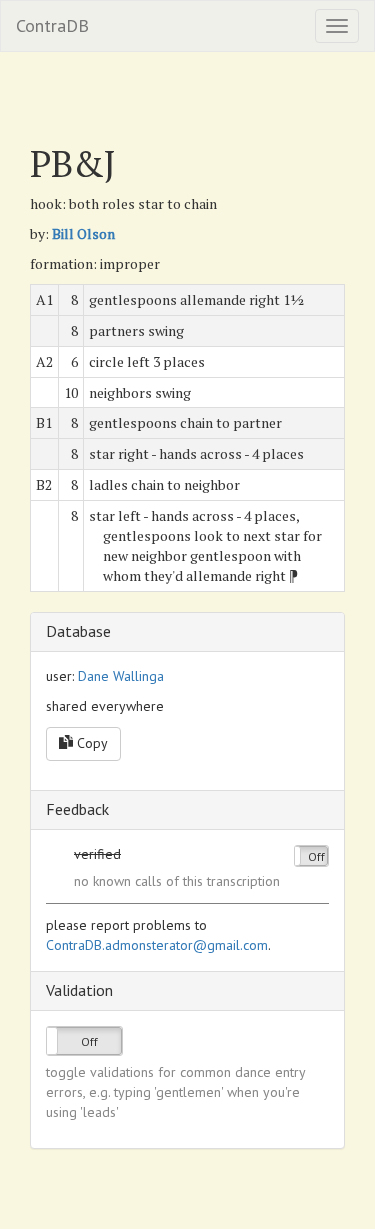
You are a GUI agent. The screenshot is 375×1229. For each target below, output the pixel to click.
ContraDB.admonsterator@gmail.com (157, 945)
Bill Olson (83, 233)
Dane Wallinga (121, 676)
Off (316, 856)
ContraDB (52, 25)
